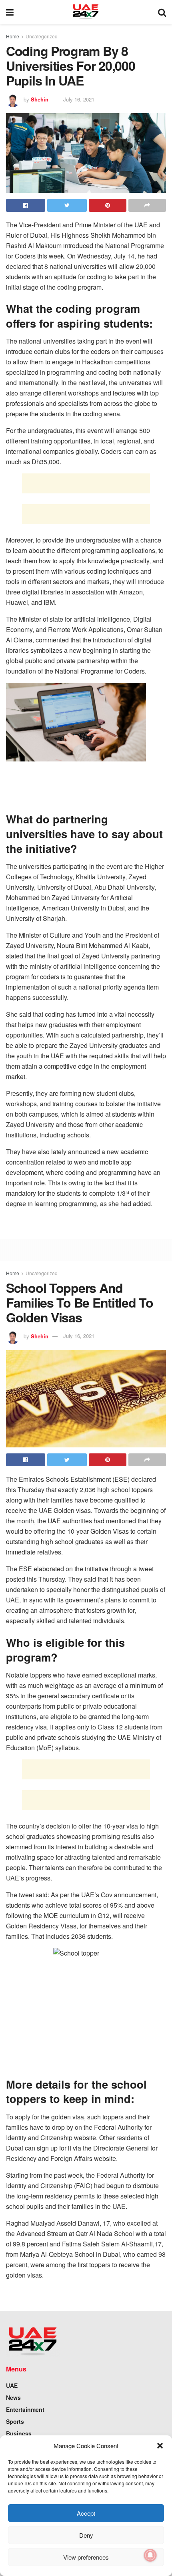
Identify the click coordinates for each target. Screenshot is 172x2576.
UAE (12, 2385)
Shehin (40, 99)
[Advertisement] (86, 483)
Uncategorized (42, 36)
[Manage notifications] (150, 2555)
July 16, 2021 (79, 99)
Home (13, 36)
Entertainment (25, 2409)
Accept (86, 2513)
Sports (15, 2421)
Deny (86, 2535)
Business (19, 2433)
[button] (160, 2446)
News (13, 2397)
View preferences (86, 2557)
